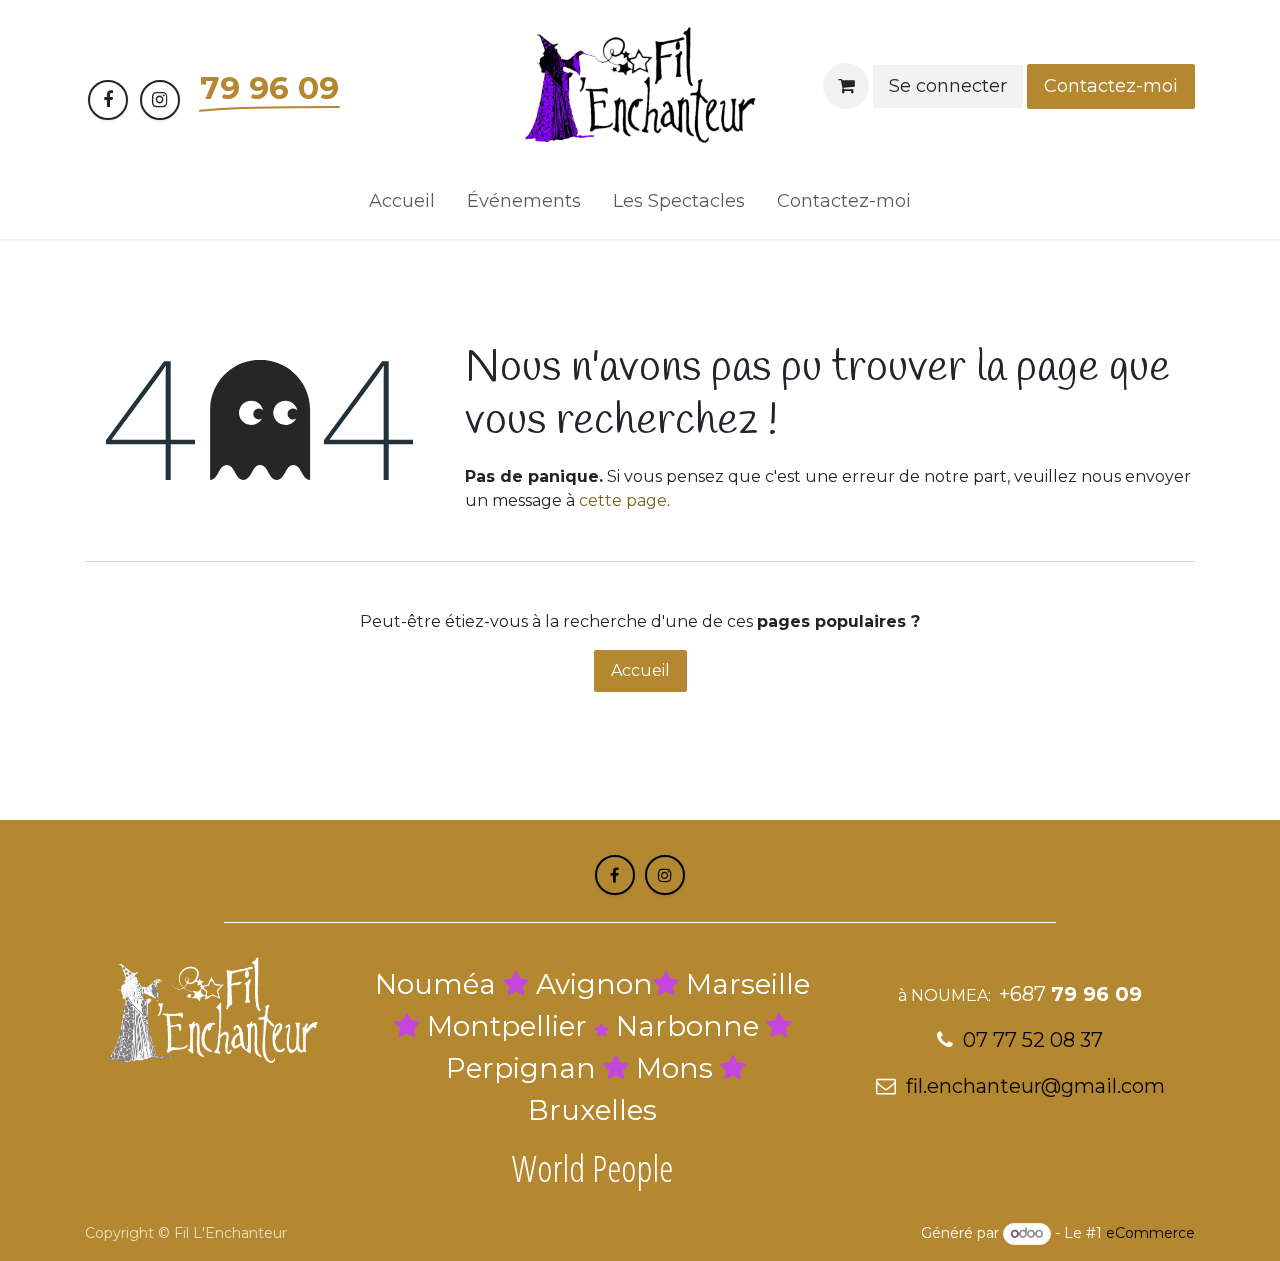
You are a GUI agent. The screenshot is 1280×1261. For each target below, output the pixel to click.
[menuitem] (402, 205)
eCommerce (1150, 1233)
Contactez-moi (1111, 86)
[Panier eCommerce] (846, 86)
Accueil (640, 670)
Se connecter (948, 86)
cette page (623, 500)
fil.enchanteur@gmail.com (1035, 1086)
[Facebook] (108, 100)
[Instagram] (160, 100)
